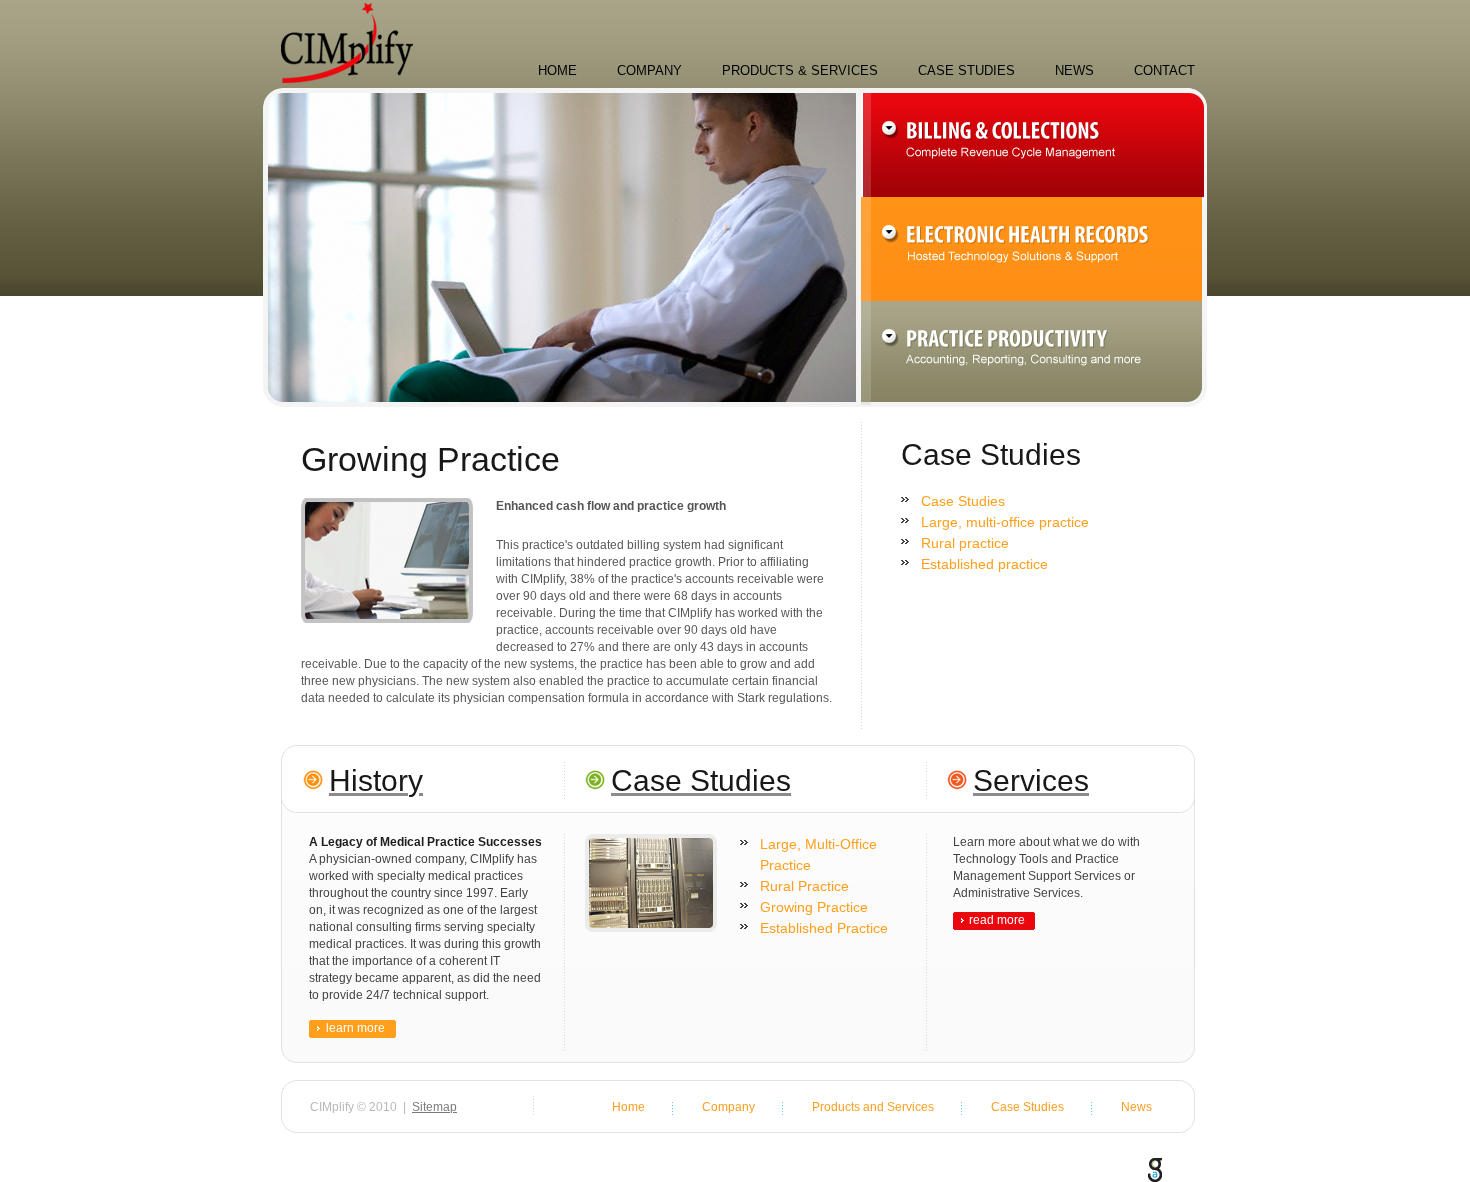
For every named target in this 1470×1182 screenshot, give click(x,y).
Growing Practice (814, 907)
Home (557, 70)
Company (649, 70)
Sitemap (434, 1107)
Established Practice (824, 928)
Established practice (984, 564)
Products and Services (873, 1107)
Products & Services (800, 70)
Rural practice (965, 543)
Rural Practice (804, 886)
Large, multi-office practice (1005, 522)
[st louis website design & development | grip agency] (1154, 1166)
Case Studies (966, 70)
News (1074, 70)
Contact (1164, 70)
